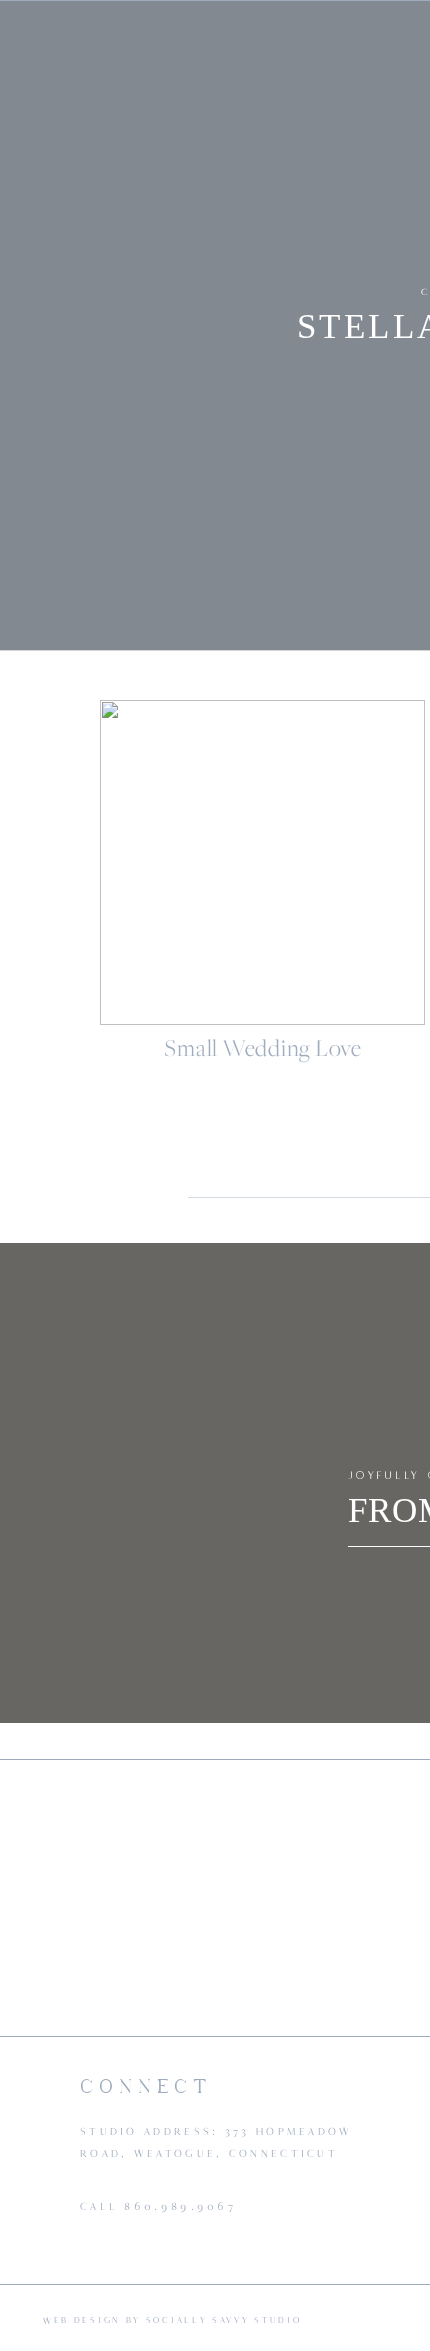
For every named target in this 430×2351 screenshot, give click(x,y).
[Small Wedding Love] (262, 862)
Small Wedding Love (263, 1048)
